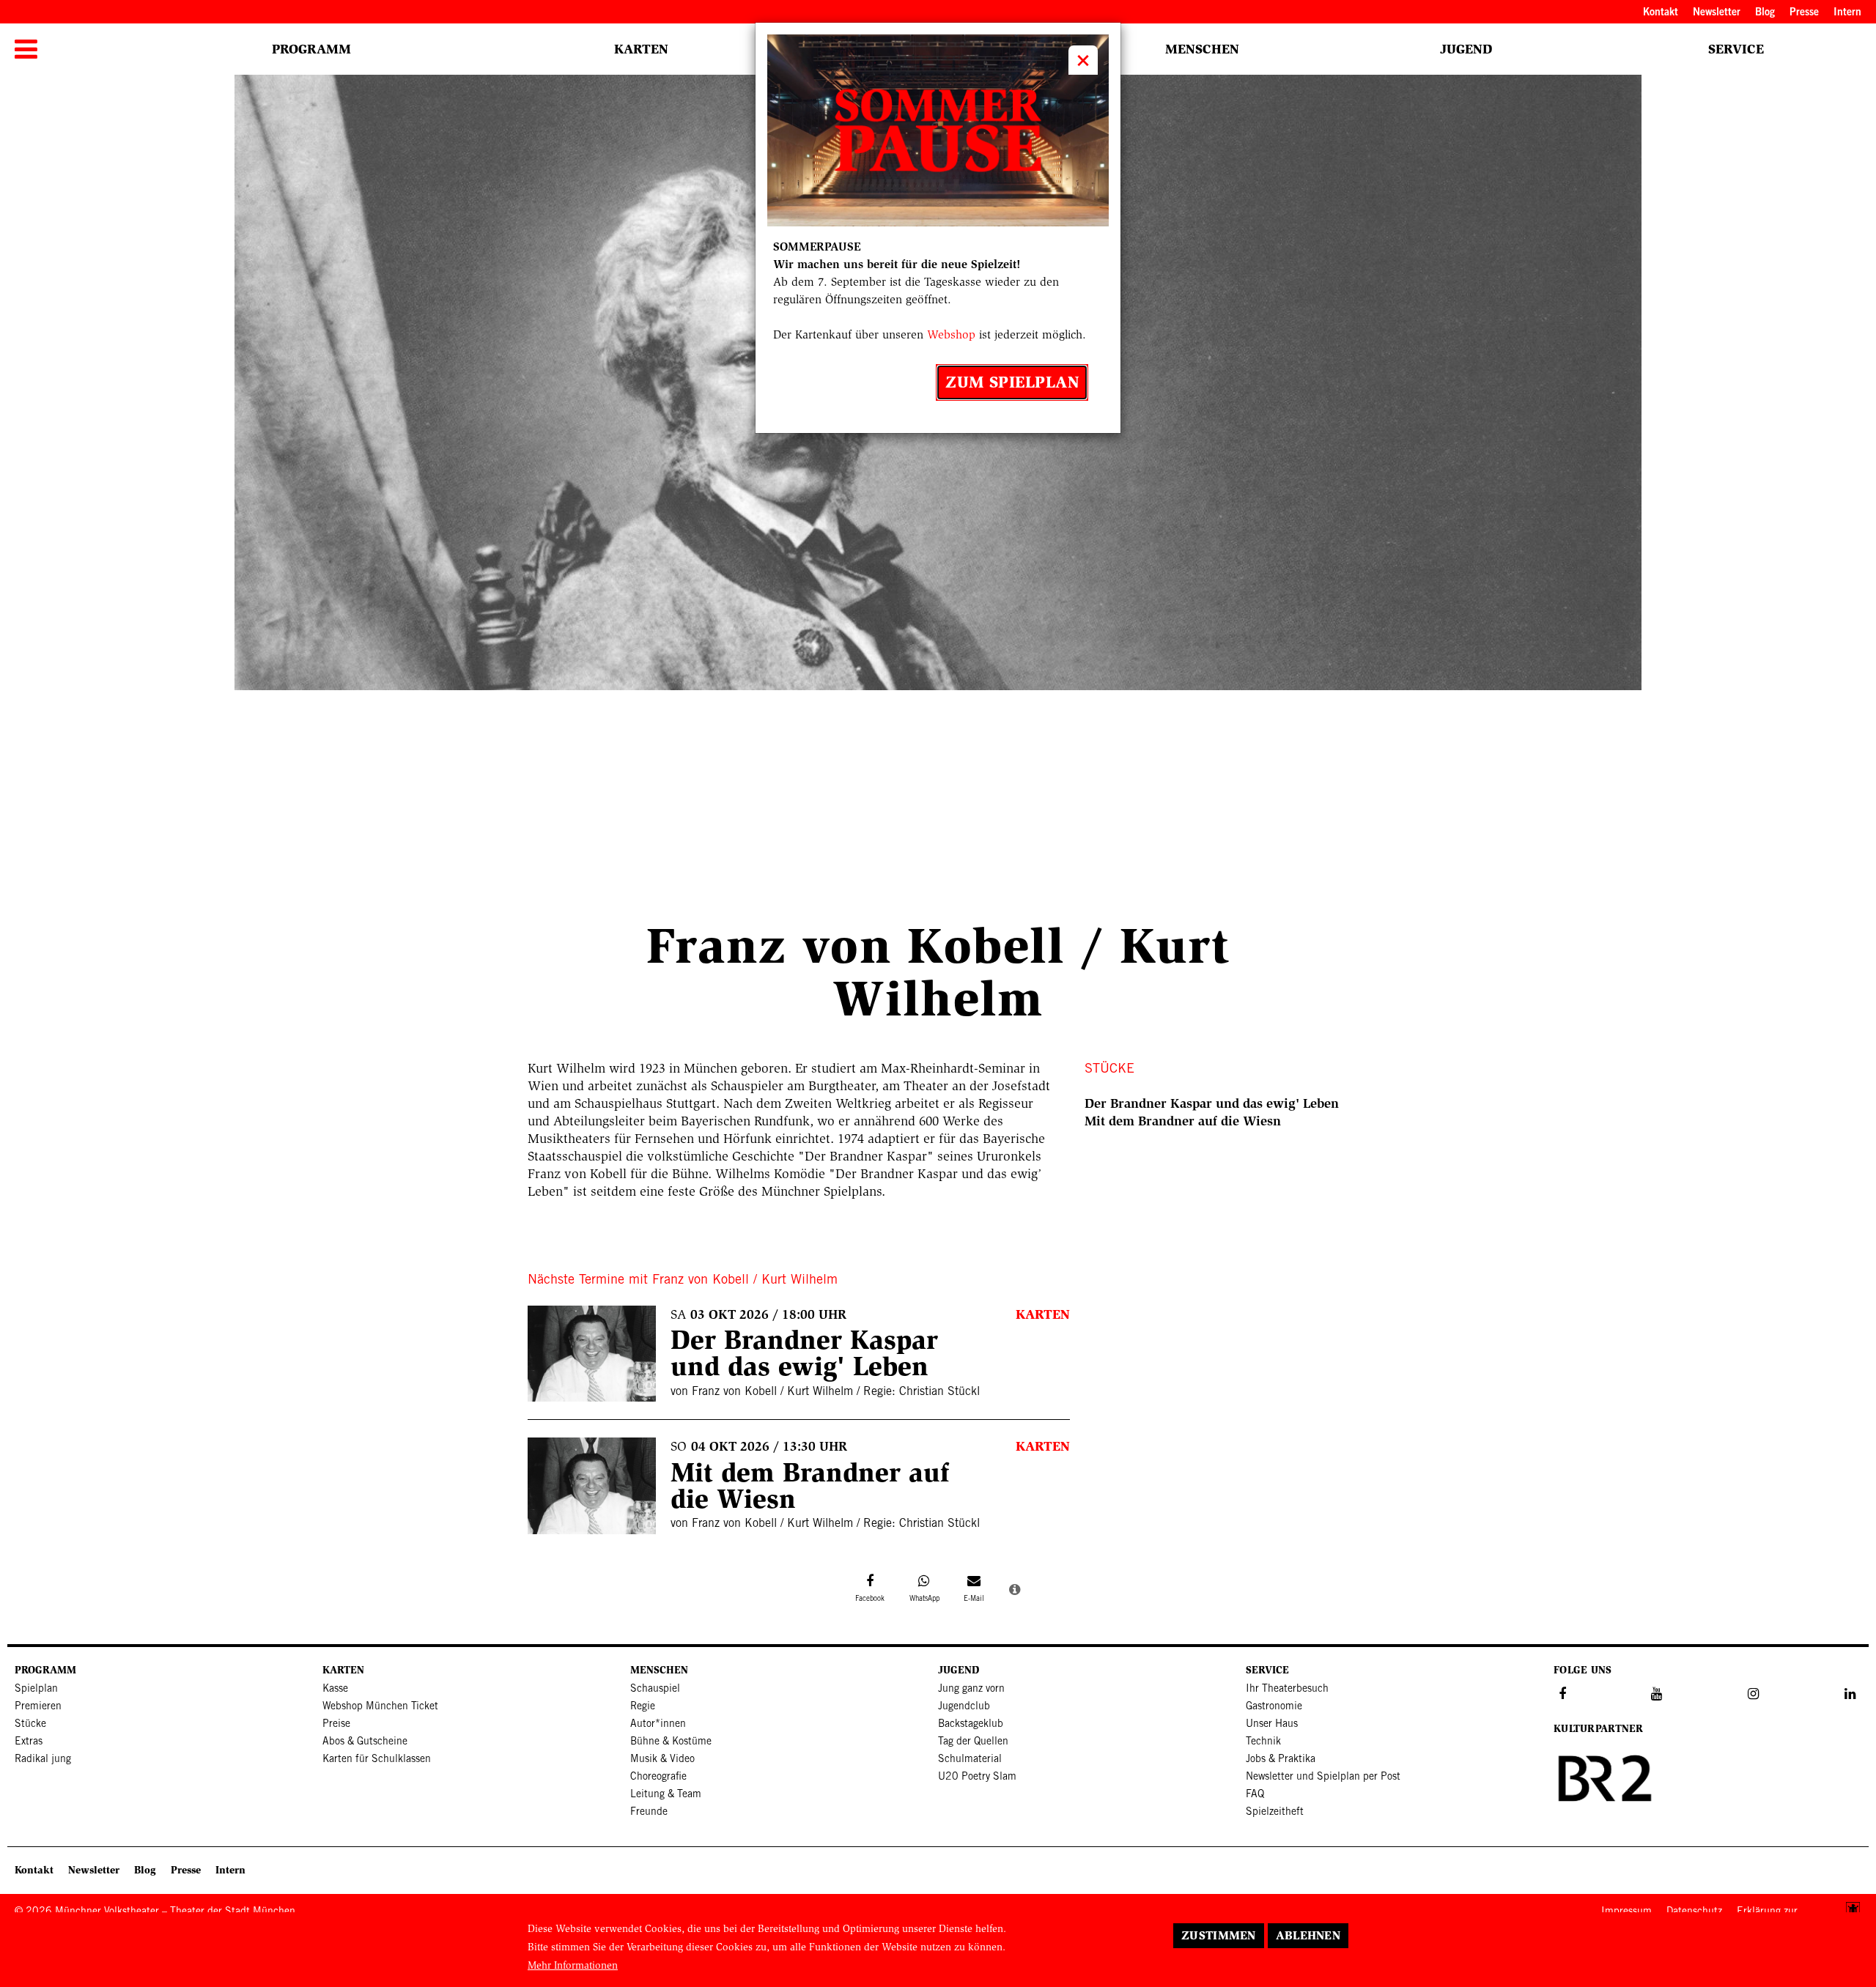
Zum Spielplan (1012, 382)
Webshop (951, 334)
